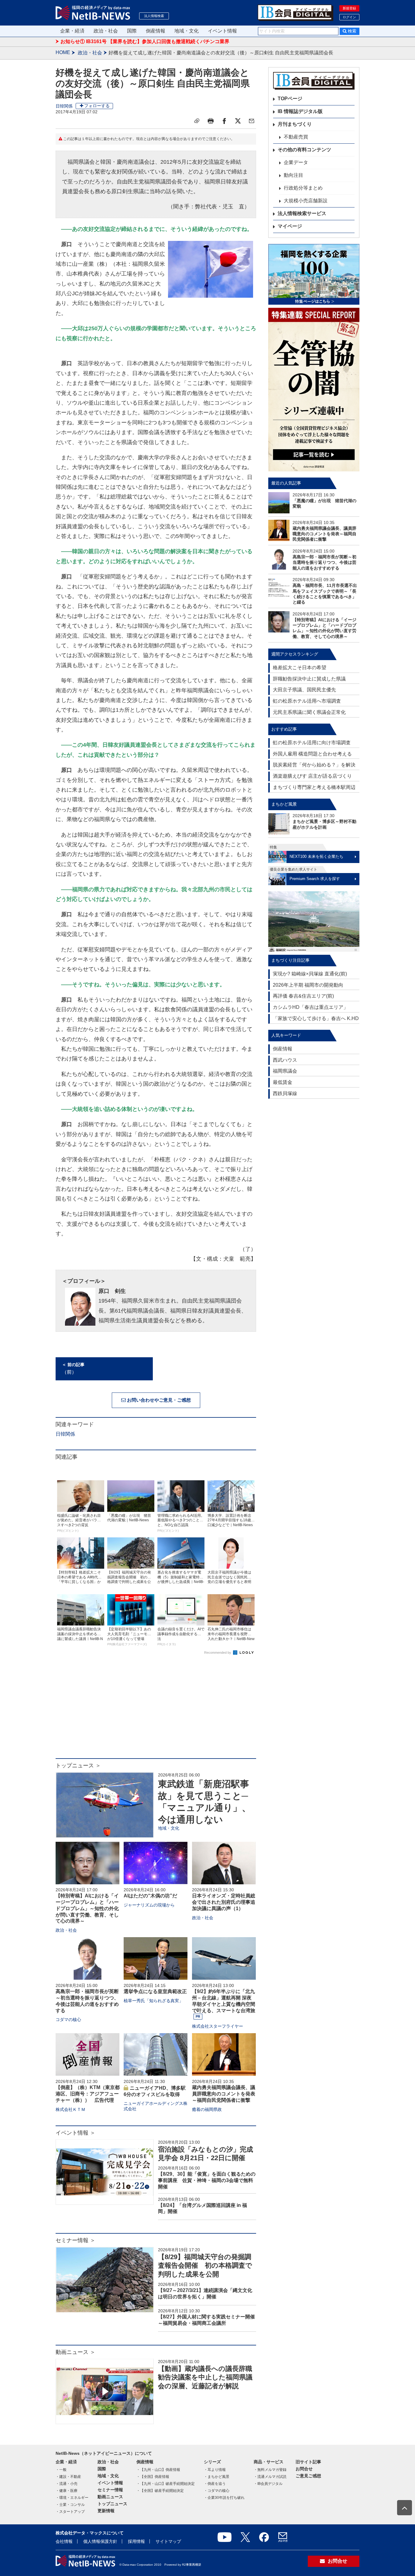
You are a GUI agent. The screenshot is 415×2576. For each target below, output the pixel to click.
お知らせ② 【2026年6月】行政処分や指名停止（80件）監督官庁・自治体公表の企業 (153, 42)
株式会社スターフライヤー (218, 2026)
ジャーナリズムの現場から (149, 1905)
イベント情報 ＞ (75, 2133)
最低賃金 (283, 1082)
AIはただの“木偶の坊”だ (150, 1896)
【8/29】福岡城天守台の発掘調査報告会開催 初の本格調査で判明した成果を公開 (205, 2266)
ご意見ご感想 (308, 2476)
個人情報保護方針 (100, 2541)
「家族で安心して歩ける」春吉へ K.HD (316, 1018)
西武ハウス (285, 1060)
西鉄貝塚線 (285, 1093)
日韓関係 (64, 106)
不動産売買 (296, 137)
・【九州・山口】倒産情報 (158, 2470)
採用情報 (136, 2541)
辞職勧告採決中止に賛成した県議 (309, 679)
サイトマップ (168, 2541)
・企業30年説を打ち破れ (224, 2498)
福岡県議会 (285, 1071)
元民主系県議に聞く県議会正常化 (309, 712)
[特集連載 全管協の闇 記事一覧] (314, 390)
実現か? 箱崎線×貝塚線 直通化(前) (310, 974)
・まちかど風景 (217, 2477)
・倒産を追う (215, 2484)
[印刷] (211, 121)
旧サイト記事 (308, 2462)
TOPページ (290, 99)
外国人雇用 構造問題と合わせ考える (312, 754)
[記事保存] (197, 121)
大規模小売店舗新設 (306, 201)
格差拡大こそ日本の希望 (300, 668)
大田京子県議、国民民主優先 (304, 690)
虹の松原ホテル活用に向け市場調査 (312, 743)
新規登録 (349, 8)
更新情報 (106, 2511)
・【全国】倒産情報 (153, 2477)
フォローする (97, 106)
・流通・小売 (67, 2484)
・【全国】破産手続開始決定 (160, 2491)
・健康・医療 (67, 2491)
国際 (132, 31)
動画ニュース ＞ (75, 2352)
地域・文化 (187, 31)
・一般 (61, 2470)
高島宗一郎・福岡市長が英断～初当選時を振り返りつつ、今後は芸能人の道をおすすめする (324, 562)
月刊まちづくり (295, 124)
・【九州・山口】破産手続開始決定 (166, 2484)
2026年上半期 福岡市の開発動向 (308, 985)
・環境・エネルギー (72, 2498)
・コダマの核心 (217, 2491)
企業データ (296, 162)
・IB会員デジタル (268, 2484)
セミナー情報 (110, 2490)
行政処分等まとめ (303, 188)
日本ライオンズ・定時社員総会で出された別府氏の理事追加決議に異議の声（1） (224, 1902)
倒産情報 (156, 31)
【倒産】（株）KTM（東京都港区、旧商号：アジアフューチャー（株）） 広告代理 (88, 2094)
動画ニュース (110, 2497)
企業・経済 (72, 31)
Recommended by (218, 1653)
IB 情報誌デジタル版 (300, 111)
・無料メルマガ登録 (270, 2470)
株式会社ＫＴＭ (70, 2109)
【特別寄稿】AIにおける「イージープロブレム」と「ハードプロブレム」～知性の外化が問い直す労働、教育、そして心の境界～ (87, 1908)
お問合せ (304, 2469)
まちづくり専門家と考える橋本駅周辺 (314, 787)
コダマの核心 (68, 2019)
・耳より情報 (215, 2470)
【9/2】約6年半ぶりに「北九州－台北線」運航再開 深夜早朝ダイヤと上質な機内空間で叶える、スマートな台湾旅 (224, 2001)
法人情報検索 (154, 16)
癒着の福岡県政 (207, 2109)
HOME (63, 52)
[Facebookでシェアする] (224, 121)
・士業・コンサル (70, 2505)
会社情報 (64, 2541)
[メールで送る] (252, 121)
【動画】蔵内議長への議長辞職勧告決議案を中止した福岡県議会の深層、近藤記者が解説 (205, 2377)
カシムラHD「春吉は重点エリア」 (310, 1007)
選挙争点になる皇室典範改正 (155, 1991)
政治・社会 (106, 31)
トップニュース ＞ (78, 1766)
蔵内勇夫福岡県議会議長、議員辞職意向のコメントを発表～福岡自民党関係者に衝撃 (224, 2094)
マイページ (290, 226)
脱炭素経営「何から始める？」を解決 (314, 765)
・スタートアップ (70, 2512)
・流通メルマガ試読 (270, 2477)
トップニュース (112, 2504)
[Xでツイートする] (238, 121)
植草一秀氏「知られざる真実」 (153, 2001)
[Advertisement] (156, 1710)
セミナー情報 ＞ (75, 2240)
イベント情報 (222, 31)
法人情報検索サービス (302, 213)
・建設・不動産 (68, 2477)
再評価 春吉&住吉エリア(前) (303, 996)
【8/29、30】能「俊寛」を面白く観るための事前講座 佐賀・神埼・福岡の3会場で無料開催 (207, 2180)
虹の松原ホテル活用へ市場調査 (307, 701)
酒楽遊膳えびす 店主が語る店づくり (312, 776)
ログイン (349, 17)
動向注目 (293, 175)
